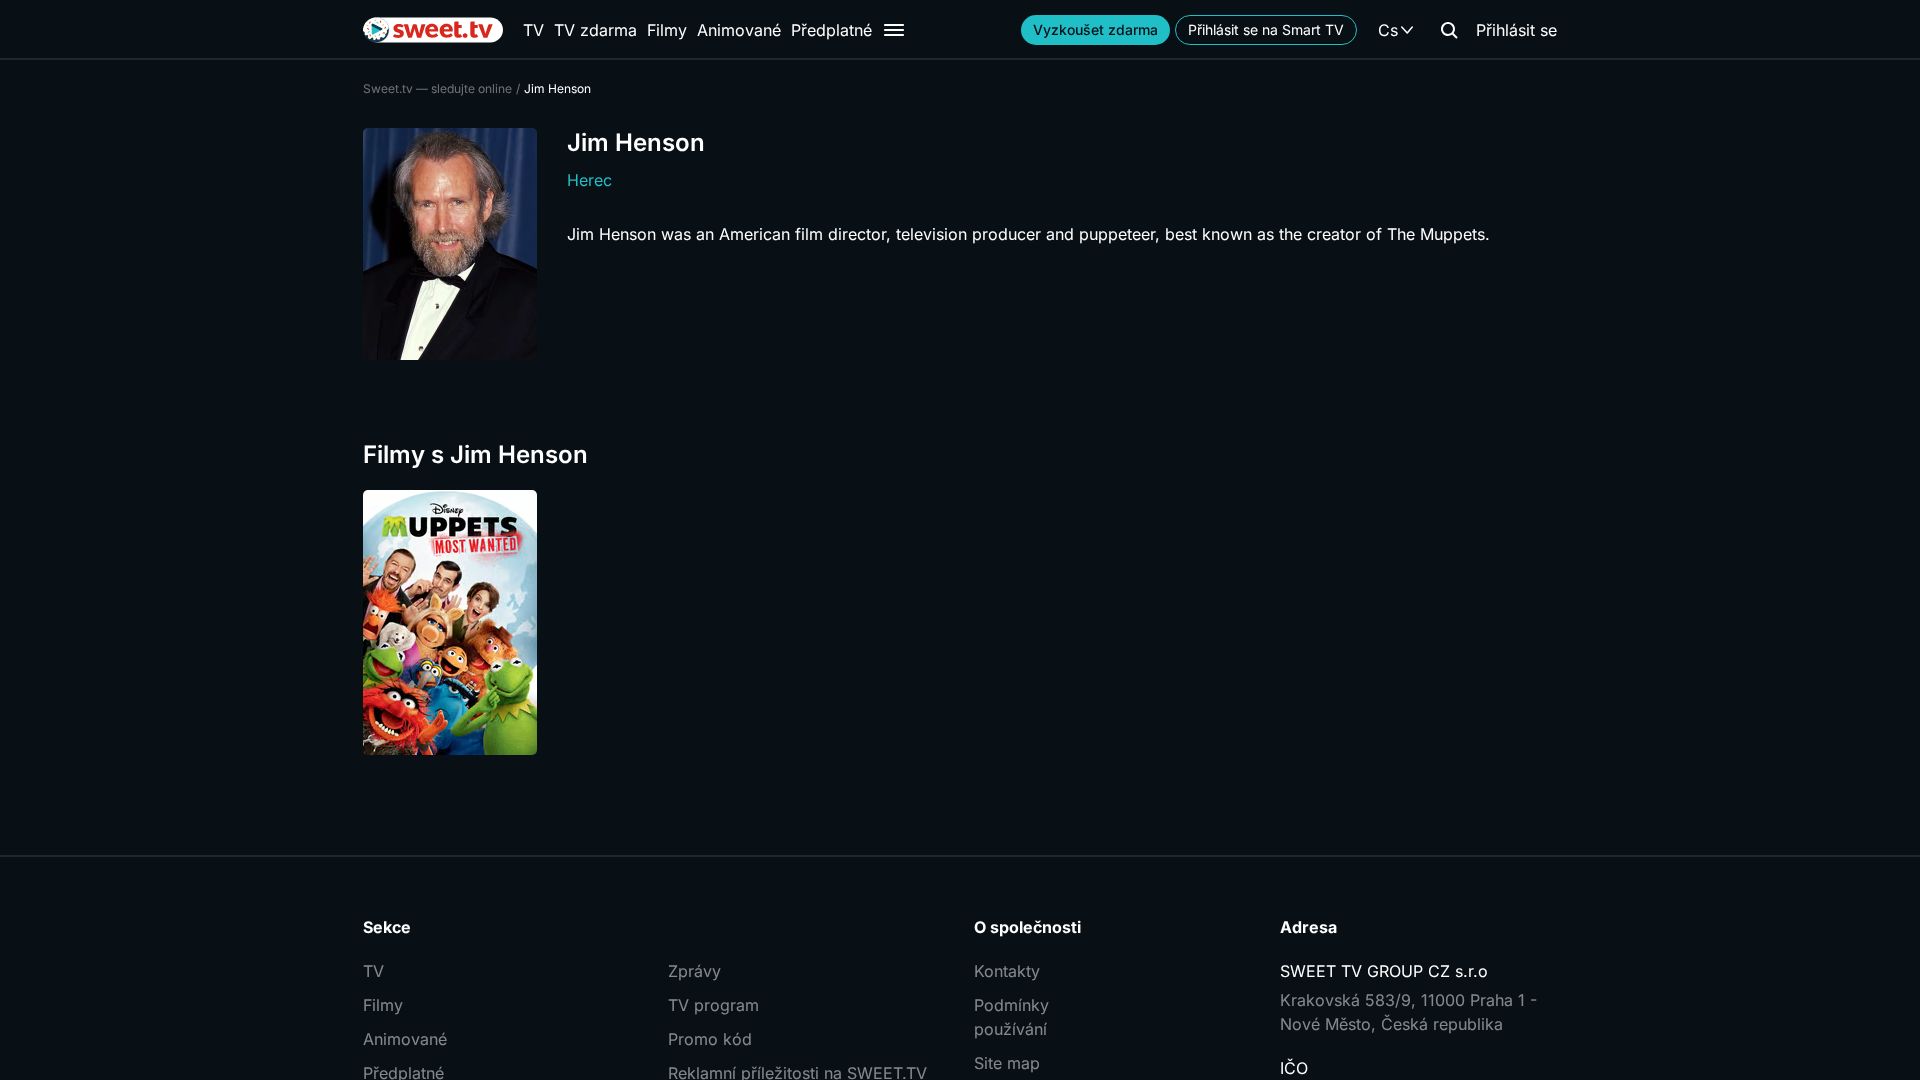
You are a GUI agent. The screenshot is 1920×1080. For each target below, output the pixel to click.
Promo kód (710, 1039)
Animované (739, 30)
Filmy (667, 30)
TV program (713, 1005)
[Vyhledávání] (1449, 30)
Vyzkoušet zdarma (1095, 29)
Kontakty (1007, 971)
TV (533, 30)
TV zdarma (595, 30)
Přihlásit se (1516, 30)
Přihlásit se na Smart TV (1266, 29)
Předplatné (831, 30)
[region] (960, 622)
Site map (1007, 1063)
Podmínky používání (1011, 1017)
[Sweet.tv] (433, 30)
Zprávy (694, 971)
